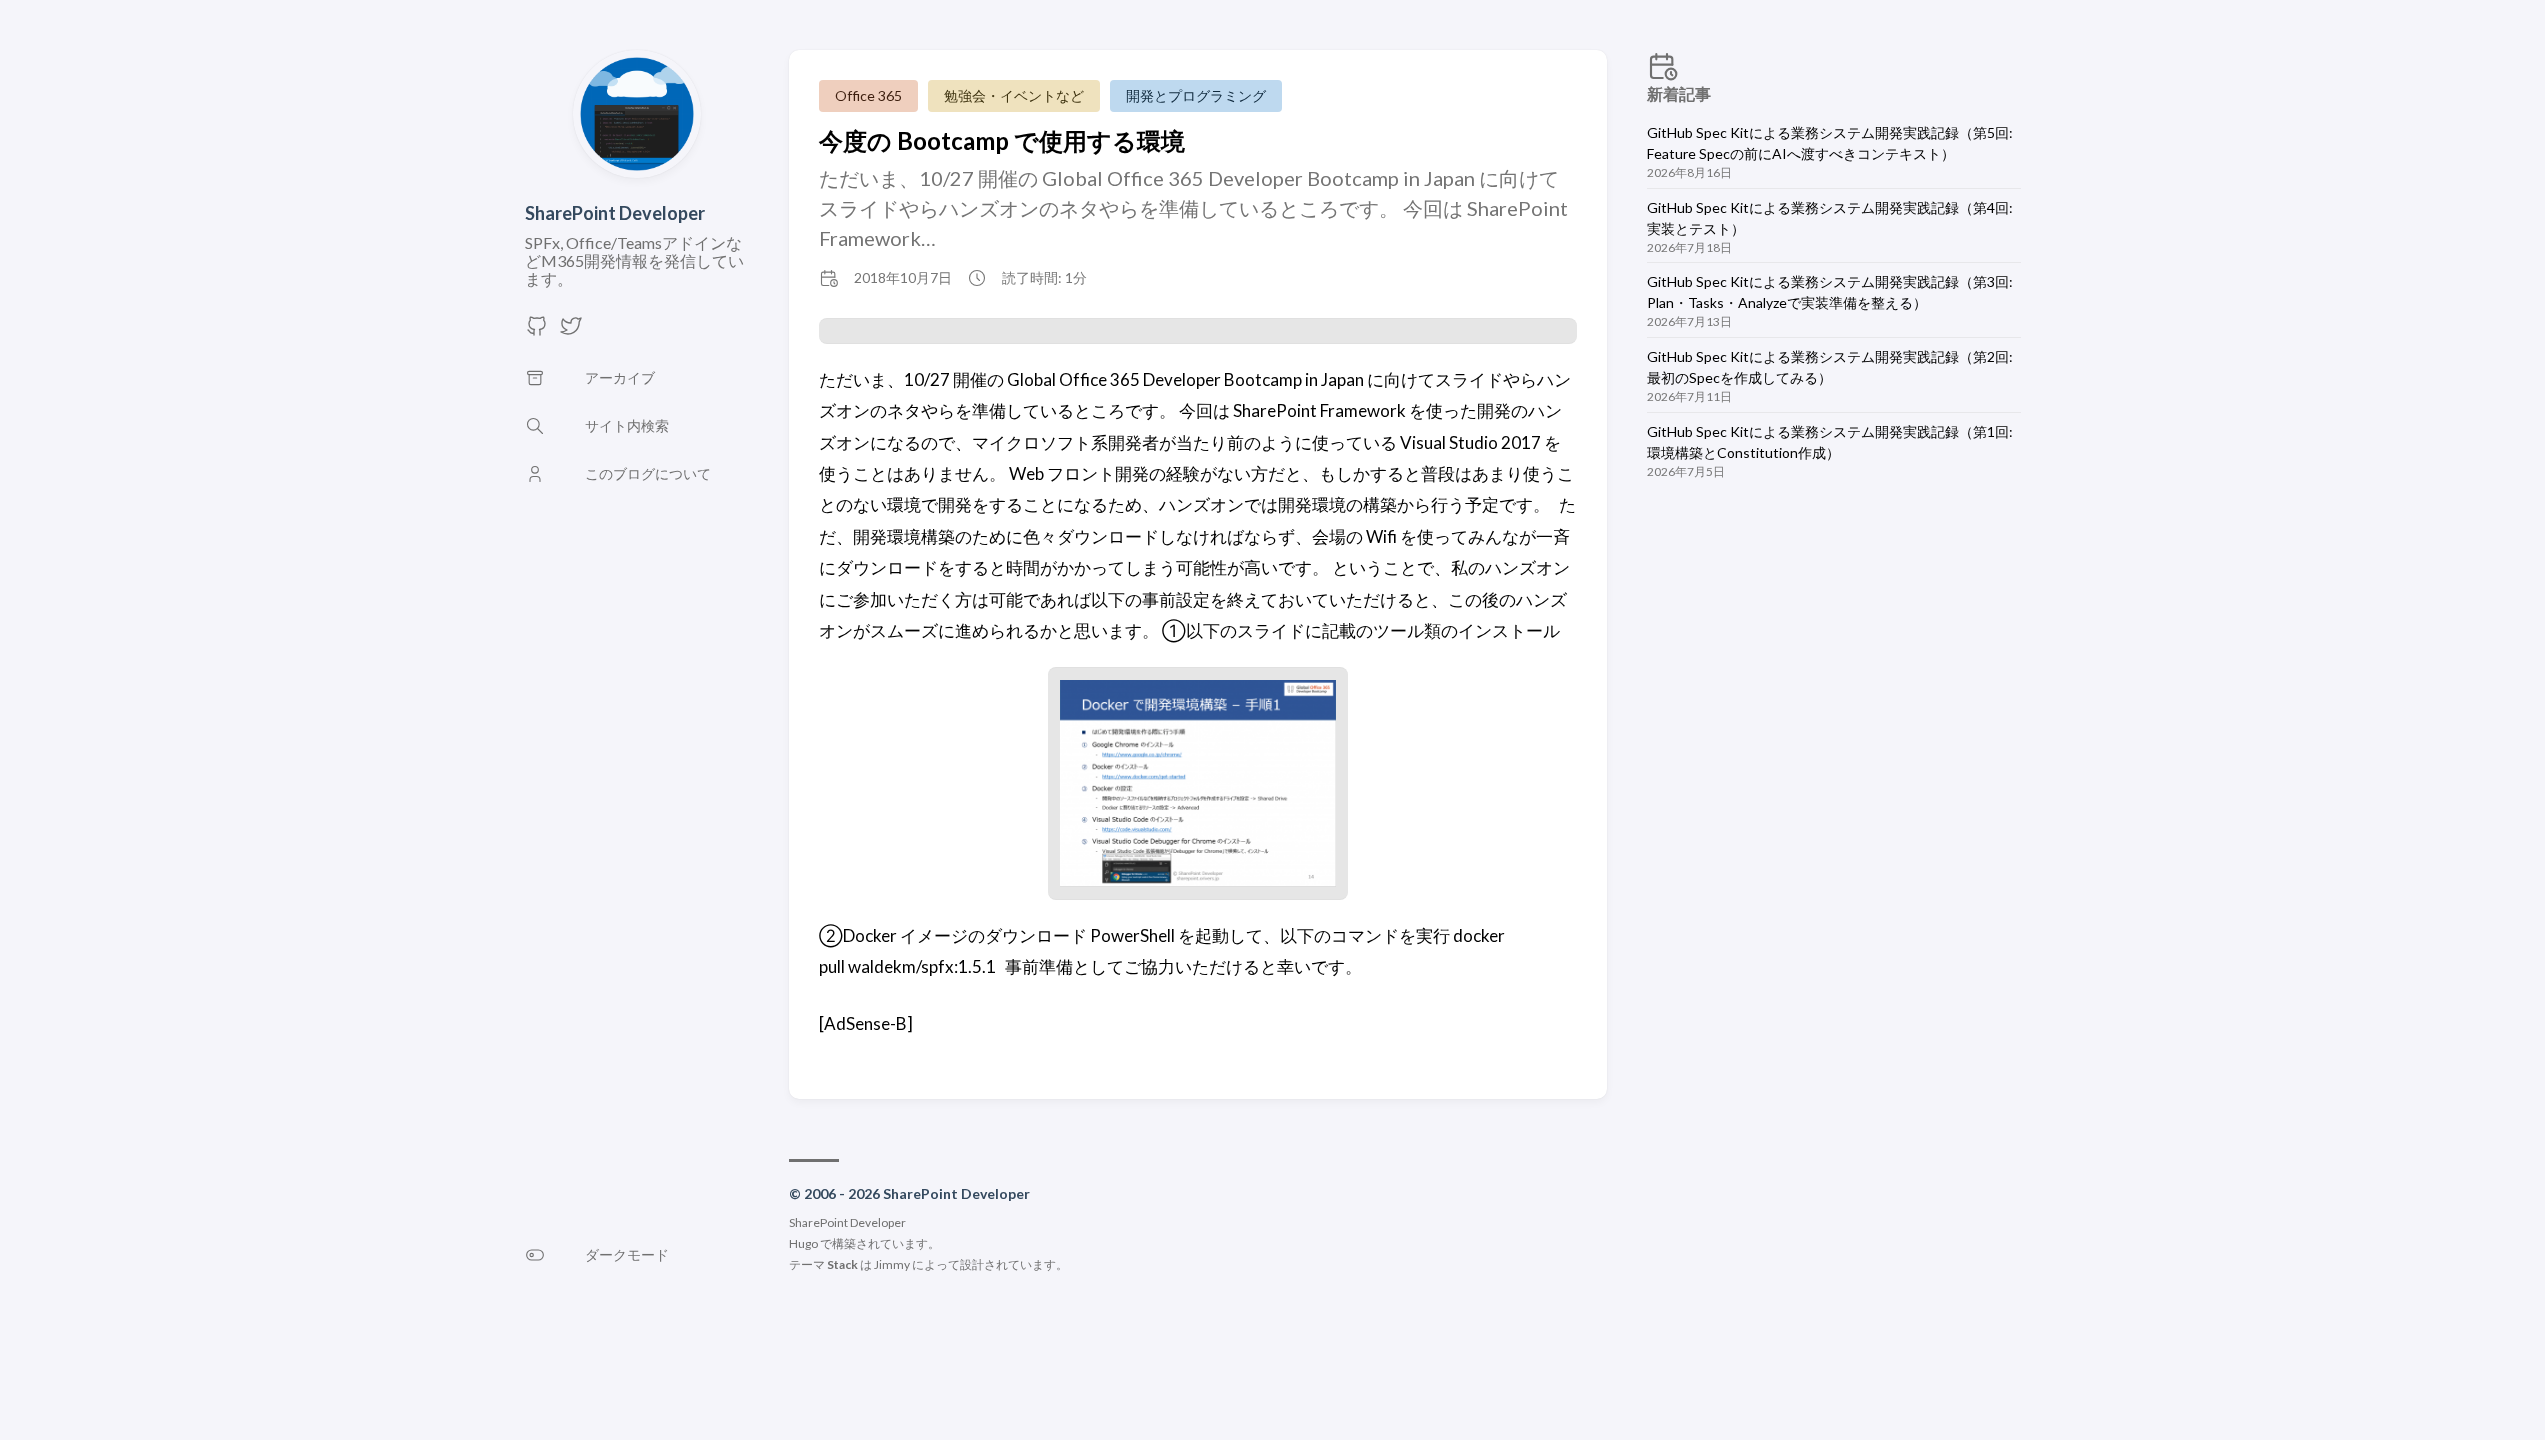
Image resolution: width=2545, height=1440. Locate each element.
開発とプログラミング (1196, 95)
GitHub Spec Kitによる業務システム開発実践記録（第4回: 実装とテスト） (1830, 218)
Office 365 (868, 95)
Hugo (803, 1243)
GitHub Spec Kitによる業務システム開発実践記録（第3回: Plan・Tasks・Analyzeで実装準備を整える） (1830, 292)
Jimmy (892, 1264)
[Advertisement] (1834, 667)
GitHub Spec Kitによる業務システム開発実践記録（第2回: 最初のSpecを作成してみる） (1830, 367)
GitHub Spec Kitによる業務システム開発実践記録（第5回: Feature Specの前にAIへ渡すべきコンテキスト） (1830, 143)
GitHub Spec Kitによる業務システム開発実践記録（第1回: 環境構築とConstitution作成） (1830, 442)
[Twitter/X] (571, 331)
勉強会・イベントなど (1014, 95)
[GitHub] (537, 331)
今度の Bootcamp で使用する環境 (1002, 140)
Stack (842, 1264)
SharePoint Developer (615, 213)
